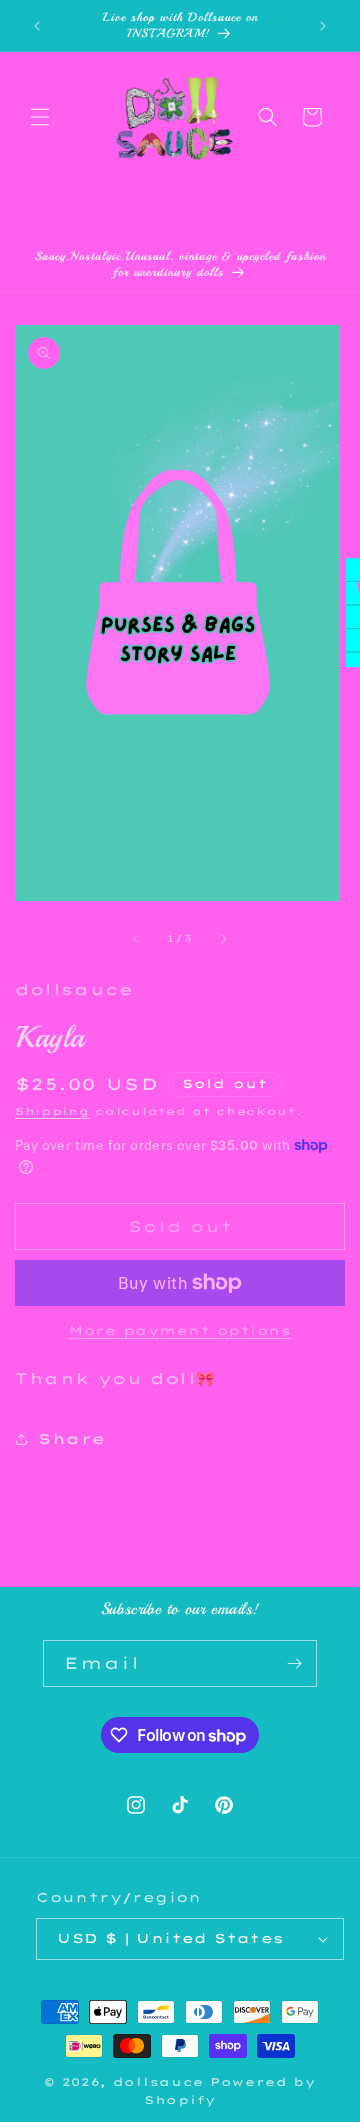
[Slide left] (136, 939)
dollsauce (158, 2082)
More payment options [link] (180, 1330)
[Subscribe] (294, 1663)
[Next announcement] (323, 26)
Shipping (52, 1111)
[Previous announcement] (37, 26)
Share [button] (72, 1439)
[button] (40, 117)
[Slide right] (224, 939)
